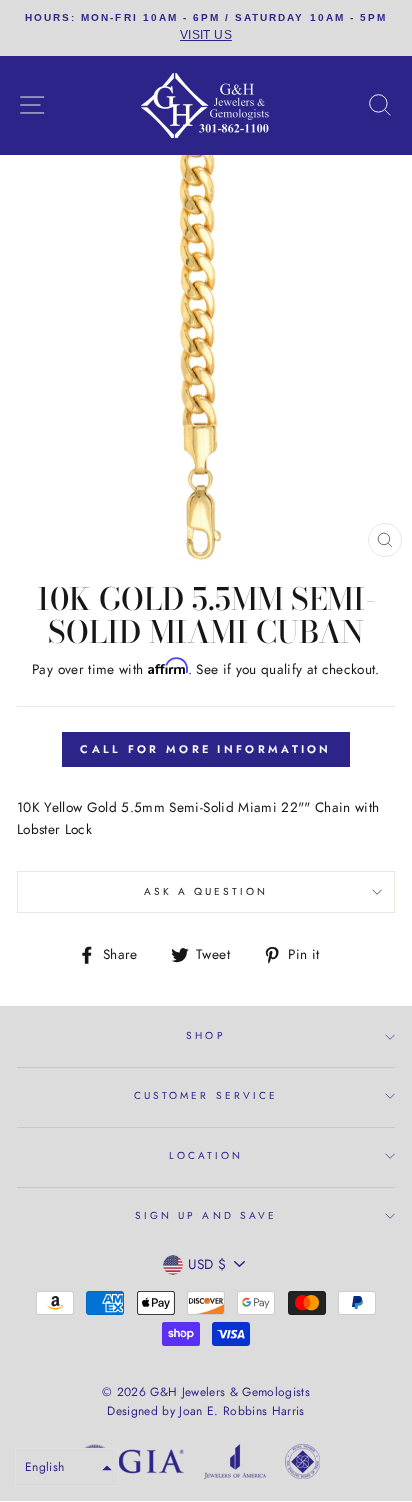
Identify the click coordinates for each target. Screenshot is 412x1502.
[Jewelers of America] (235, 1465)
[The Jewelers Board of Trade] (302, 1465)
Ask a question (206, 891)
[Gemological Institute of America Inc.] (131, 1465)
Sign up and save (206, 1215)
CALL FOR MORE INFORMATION (206, 749)
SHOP (205, 1035)
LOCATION (206, 1155)
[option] (206, 28)
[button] (67, 1467)
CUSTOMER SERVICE (206, 1095)
